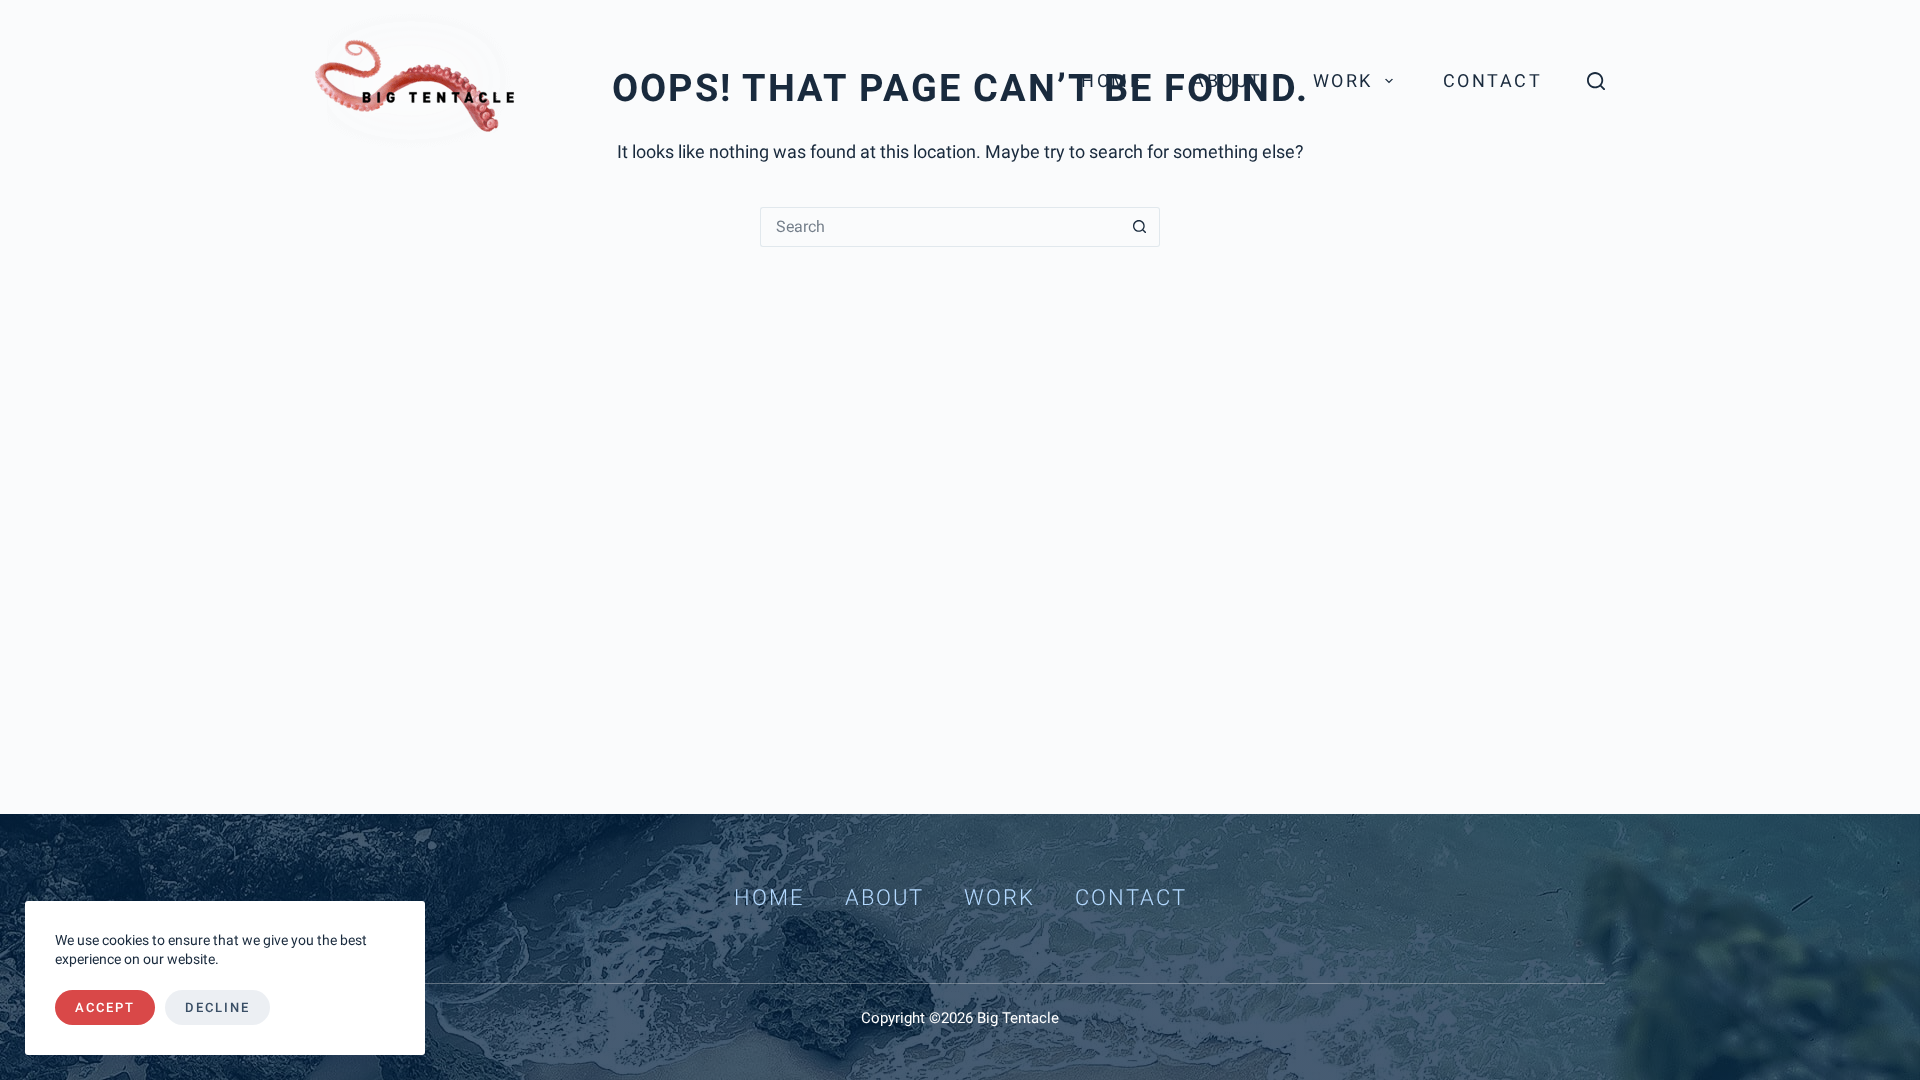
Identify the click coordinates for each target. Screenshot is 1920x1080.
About (1227, 80)
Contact (1493, 80)
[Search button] (1140, 227)
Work (1343, 80)
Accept (105, 1007)
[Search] (1596, 81)
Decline (217, 1007)
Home (1111, 80)
